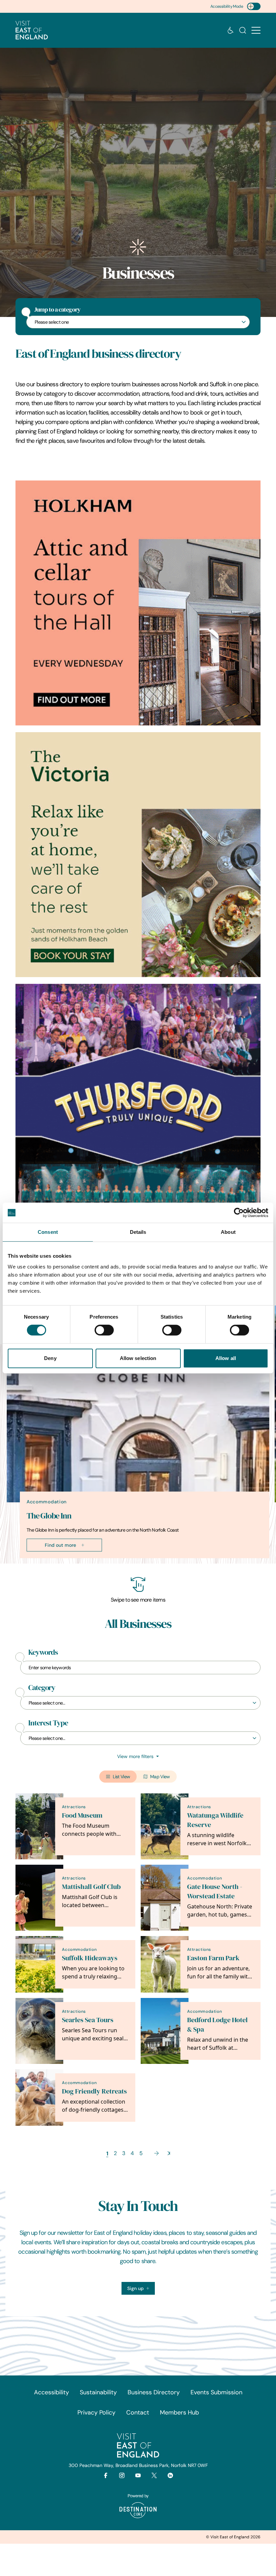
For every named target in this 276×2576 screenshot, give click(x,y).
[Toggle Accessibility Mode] (254, 6)
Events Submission (216, 2392)
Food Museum (82, 1815)
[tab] (135, 1562)
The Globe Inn (49, 1516)
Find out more (60, 1545)
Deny (50, 1358)
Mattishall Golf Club (91, 1887)
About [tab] (228, 1232)
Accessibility (51, 2392)
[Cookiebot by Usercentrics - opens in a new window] (239, 1213)
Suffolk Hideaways (90, 1958)
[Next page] (157, 2153)
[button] (256, 30)
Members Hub (179, 2412)
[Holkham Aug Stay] (138, 855)
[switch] (104, 1330)
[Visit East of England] (32, 30)
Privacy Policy (96, 2412)
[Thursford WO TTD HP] (138, 1106)
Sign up (135, 2288)
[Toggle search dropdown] (243, 30)
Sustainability (98, 2392)
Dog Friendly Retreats (94, 2091)
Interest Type (48, 1723)
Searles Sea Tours (88, 2020)
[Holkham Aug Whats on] (138, 603)
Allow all (226, 1358)
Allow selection (138, 1358)
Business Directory (154, 2392)
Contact (138, 2412)
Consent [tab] (48, 1232)
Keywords (43, 1652)
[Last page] (169, 2153)
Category (42, 1688)
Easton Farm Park (213, 1958)
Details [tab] (138, 1232)
